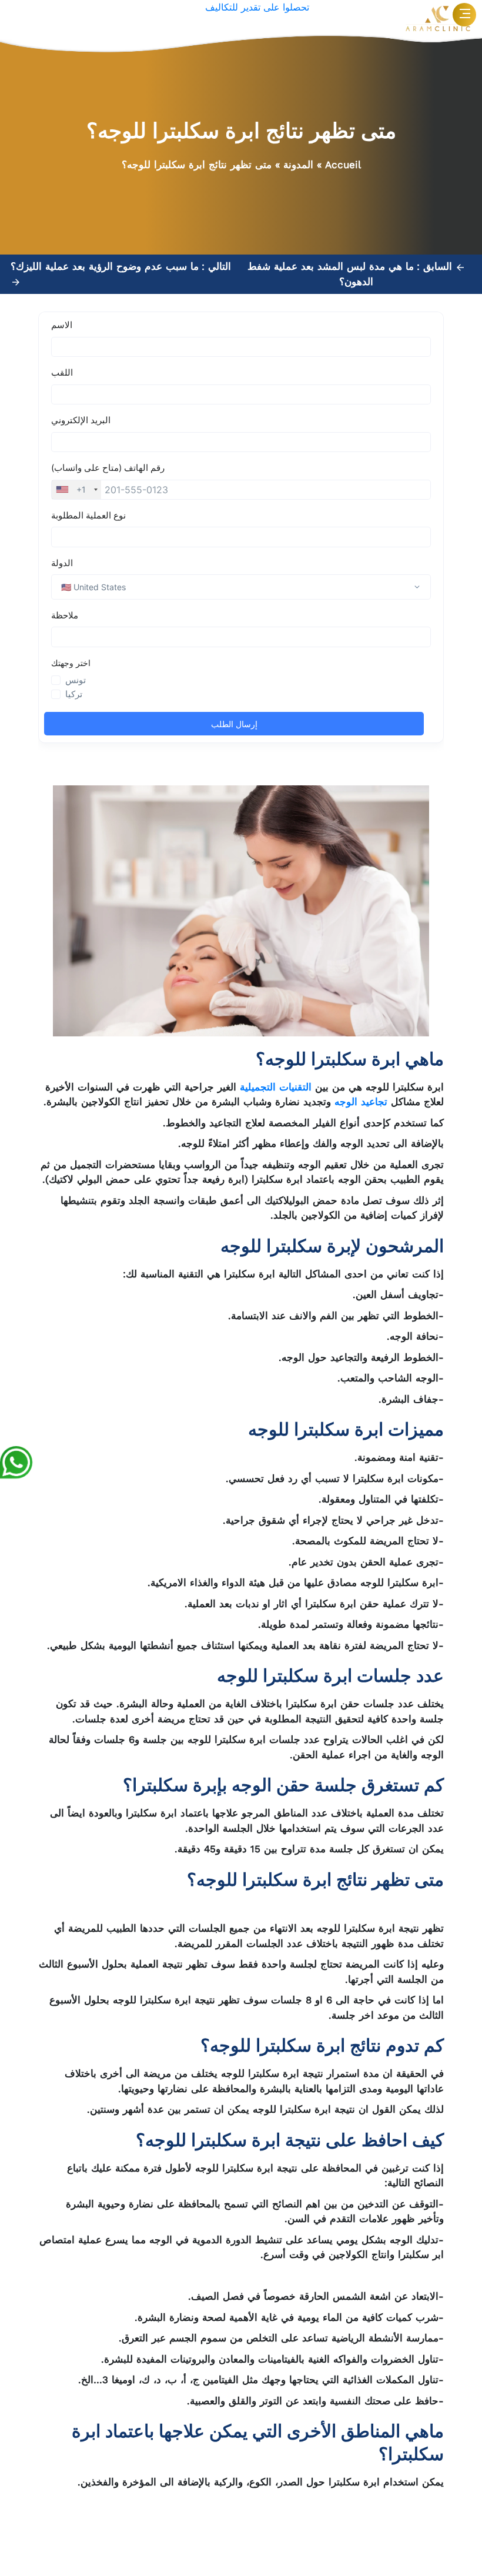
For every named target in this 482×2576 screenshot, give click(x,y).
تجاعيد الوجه (361, 1102)
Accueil (343, 165)
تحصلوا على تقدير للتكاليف (257, 7)
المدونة (298, 165)
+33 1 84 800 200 (225, 2532)
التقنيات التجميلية (276, 1087)
